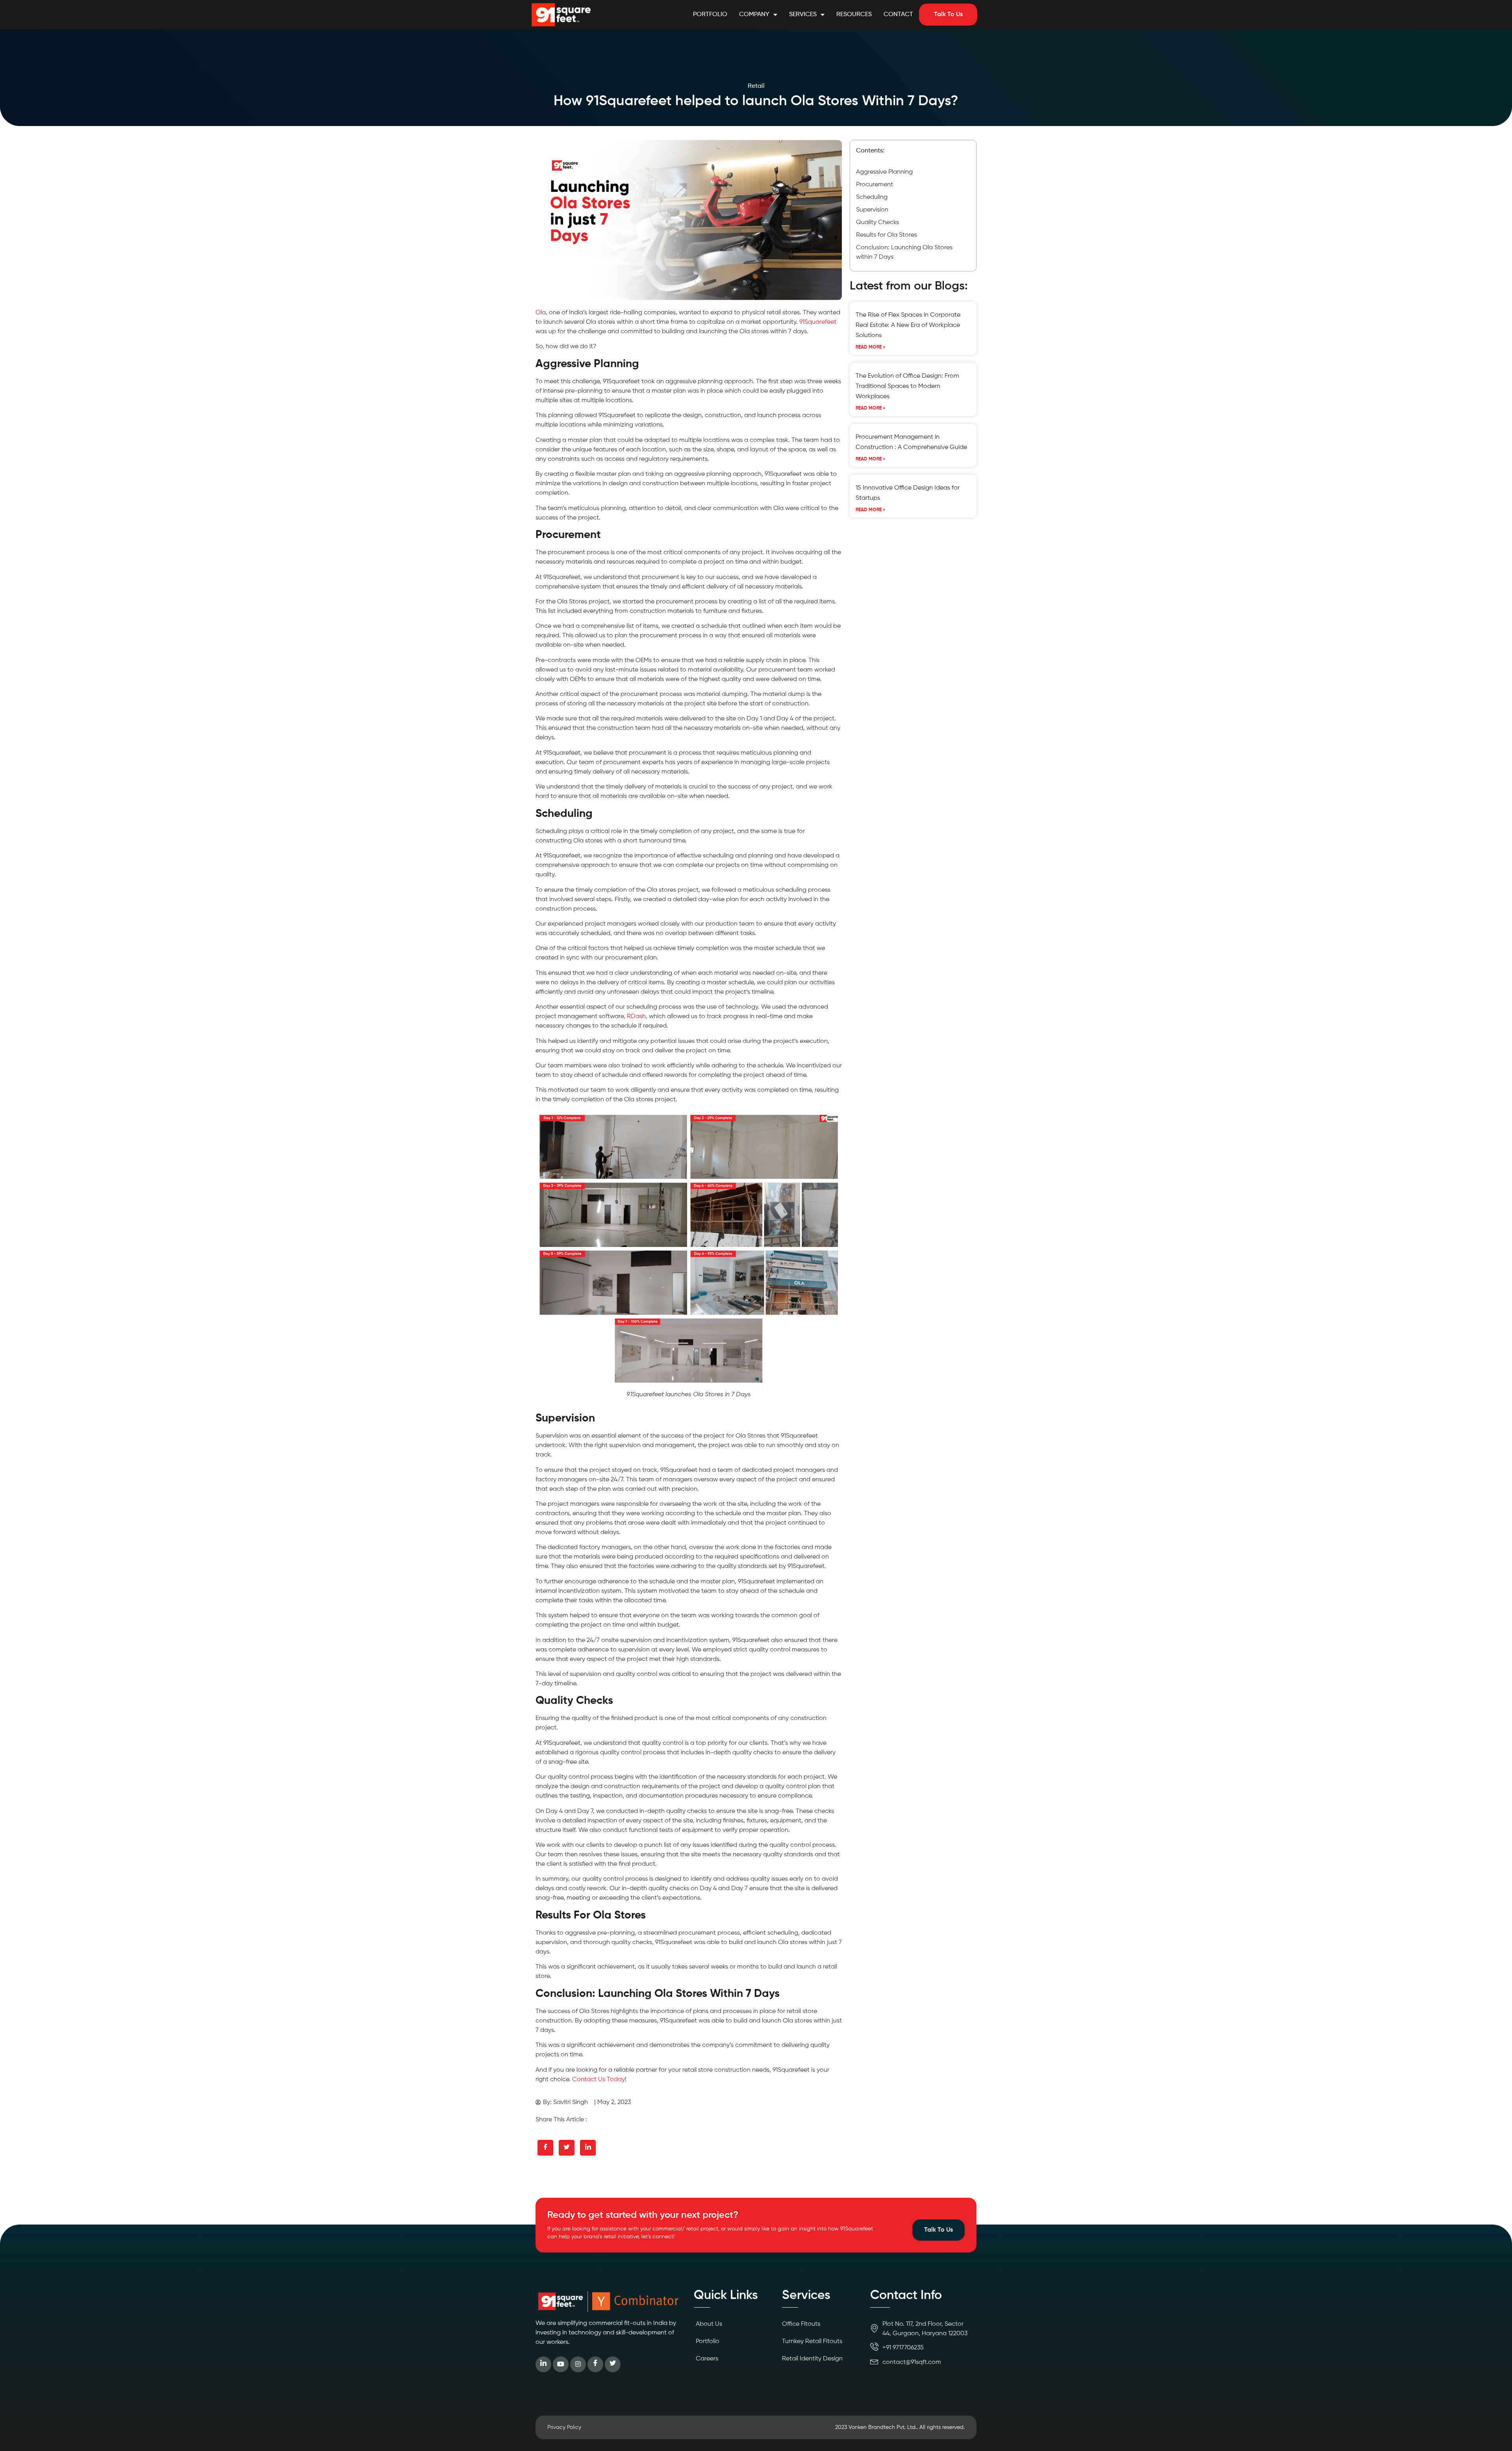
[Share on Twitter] (567, 2148)
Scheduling (872, 197)
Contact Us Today (598, 2080)
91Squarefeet (818, 322)
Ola (541, 313)
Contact (898, 15)
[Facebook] (595, 2364)
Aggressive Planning (884, 172)
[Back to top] (1494, 2433)
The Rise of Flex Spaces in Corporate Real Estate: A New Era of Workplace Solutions (908, 325)
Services (803, 15)
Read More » (871, 347)
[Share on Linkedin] (588, 2148)
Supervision (872, 210)
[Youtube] (561, 2364)
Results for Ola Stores (887, 235)
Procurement (875, 185)
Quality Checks (877, 223)
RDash (636, 1017)
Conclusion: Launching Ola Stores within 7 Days (904, 252)
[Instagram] (578, 2364)
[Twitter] (613, 2364)
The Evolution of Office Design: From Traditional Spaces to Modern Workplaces (907, 386)
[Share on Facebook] (545, 2148)
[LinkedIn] (543, 2364)
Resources (854, 15)
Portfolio (710, 15)
